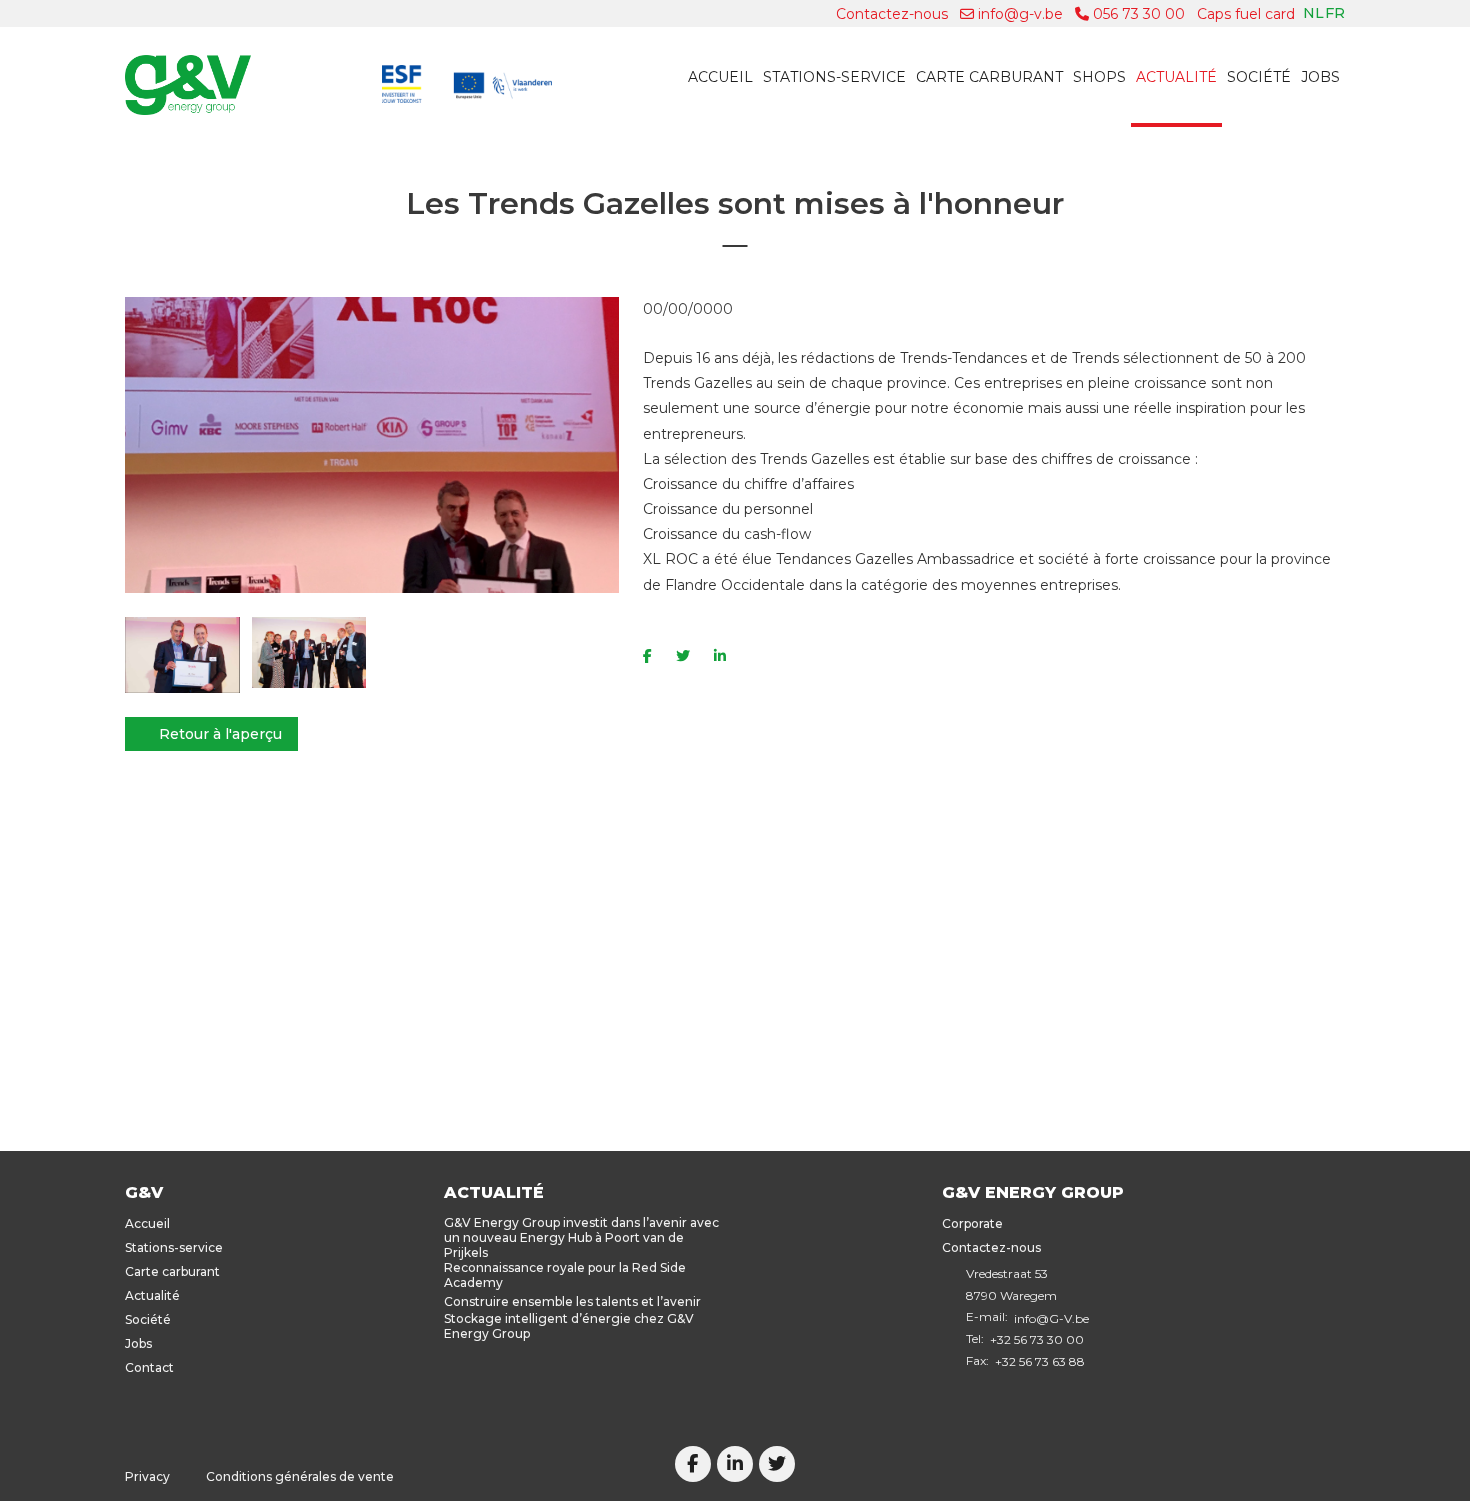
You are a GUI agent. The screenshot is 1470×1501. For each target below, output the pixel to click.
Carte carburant (989, 77)
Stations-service (834, 77)
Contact (149, 1367)
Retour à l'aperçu (220, 734)
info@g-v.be (1018, 14)
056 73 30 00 (1137, 14)
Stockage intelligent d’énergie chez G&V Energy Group (569, 1326)
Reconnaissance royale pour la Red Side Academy (565, 1275)
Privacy (147, 1476)
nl (1313, 13)
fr (1335, 13)
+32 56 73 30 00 (1037, 1339)
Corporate (972, 1223)
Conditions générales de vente (300, 1476)
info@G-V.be (1051, 1318)
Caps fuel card (1246, 14)
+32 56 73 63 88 (1040, 1361)
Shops (1099, 77)
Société (1259, 77)
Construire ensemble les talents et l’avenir (572, 1301)
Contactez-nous (892, 14)
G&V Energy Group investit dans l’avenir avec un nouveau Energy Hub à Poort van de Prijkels (581, 1237)
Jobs (1320, 77)
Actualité (1176, 77)
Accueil (720, 77)
